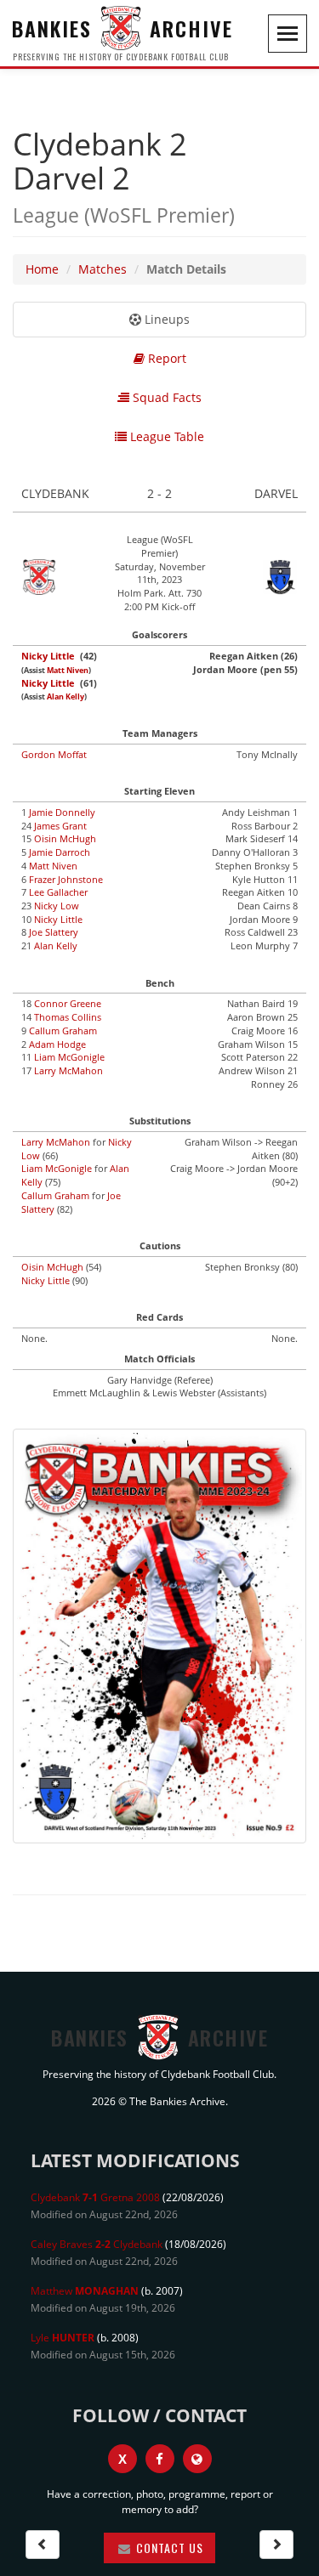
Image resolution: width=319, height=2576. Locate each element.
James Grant (60, 826)
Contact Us (168, 2548)
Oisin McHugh (65, 838)
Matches (103, 269)
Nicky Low (57, 906)
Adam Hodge (57, 1044)
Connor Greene (68, 1003)
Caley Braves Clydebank (97, 2244)
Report (165, 358)
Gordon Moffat (54, 754)
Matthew (85, 2291)
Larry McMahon (68, 1070)
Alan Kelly (66, 697)
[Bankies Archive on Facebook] (160, 2459)
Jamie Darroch (60, 852)
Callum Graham (63, 1030)
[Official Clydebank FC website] (197, 2459)
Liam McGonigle (69, 1057)
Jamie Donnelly (62, 812)
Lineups (165, 319)
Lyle (63, 2338)
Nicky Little (48, 656)
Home (42, 269)
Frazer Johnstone (66, 879)
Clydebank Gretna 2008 (95, 2197)
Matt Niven (68, 671)
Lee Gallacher (58, 892)
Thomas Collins (68, 1017)
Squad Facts (165, 397)
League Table (165, 436)
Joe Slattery (54, 932)
